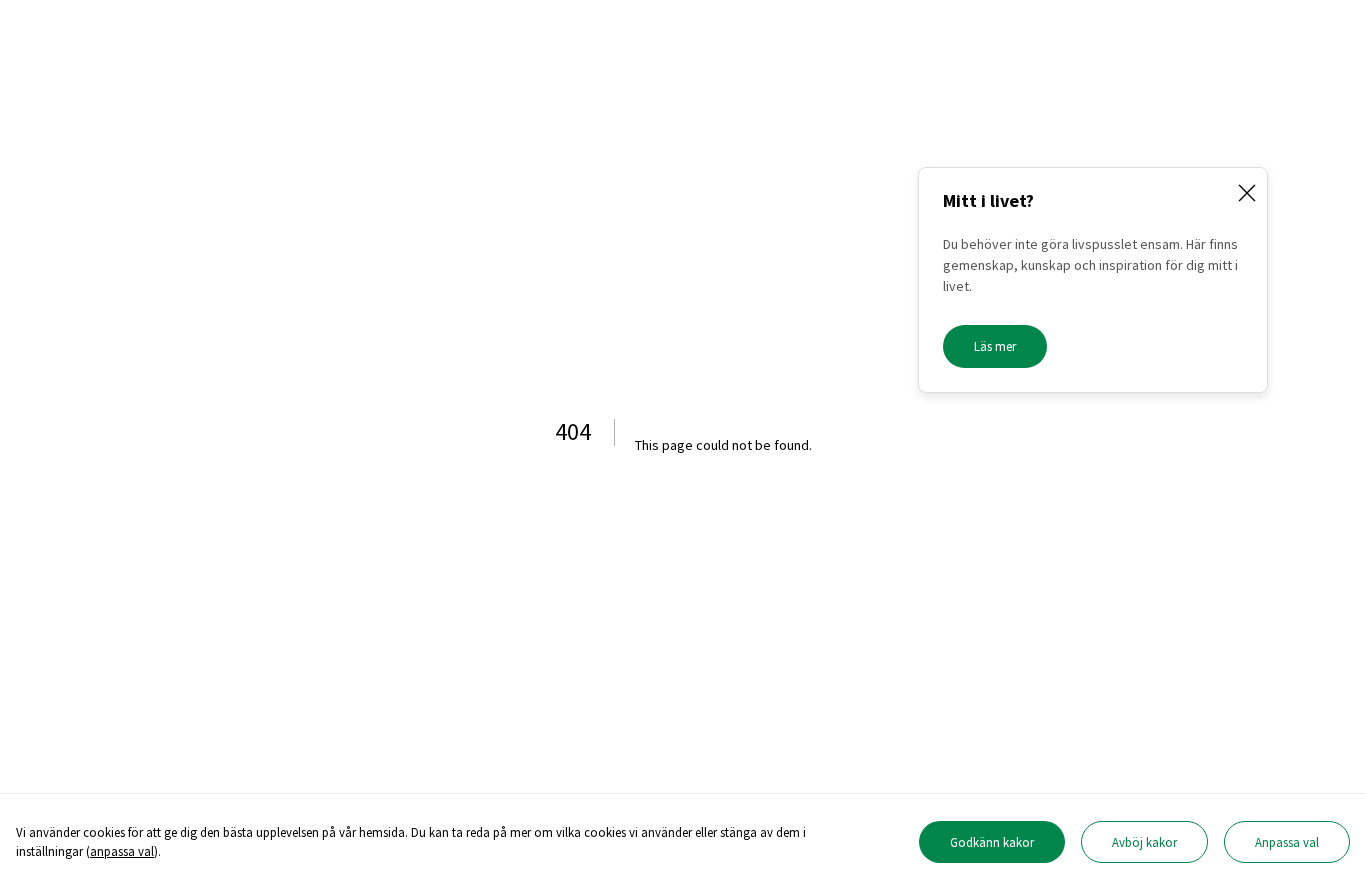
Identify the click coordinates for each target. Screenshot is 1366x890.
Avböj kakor (1144, 842)
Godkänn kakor (992, 842)
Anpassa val (1287, 842)
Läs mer (995, 346)
